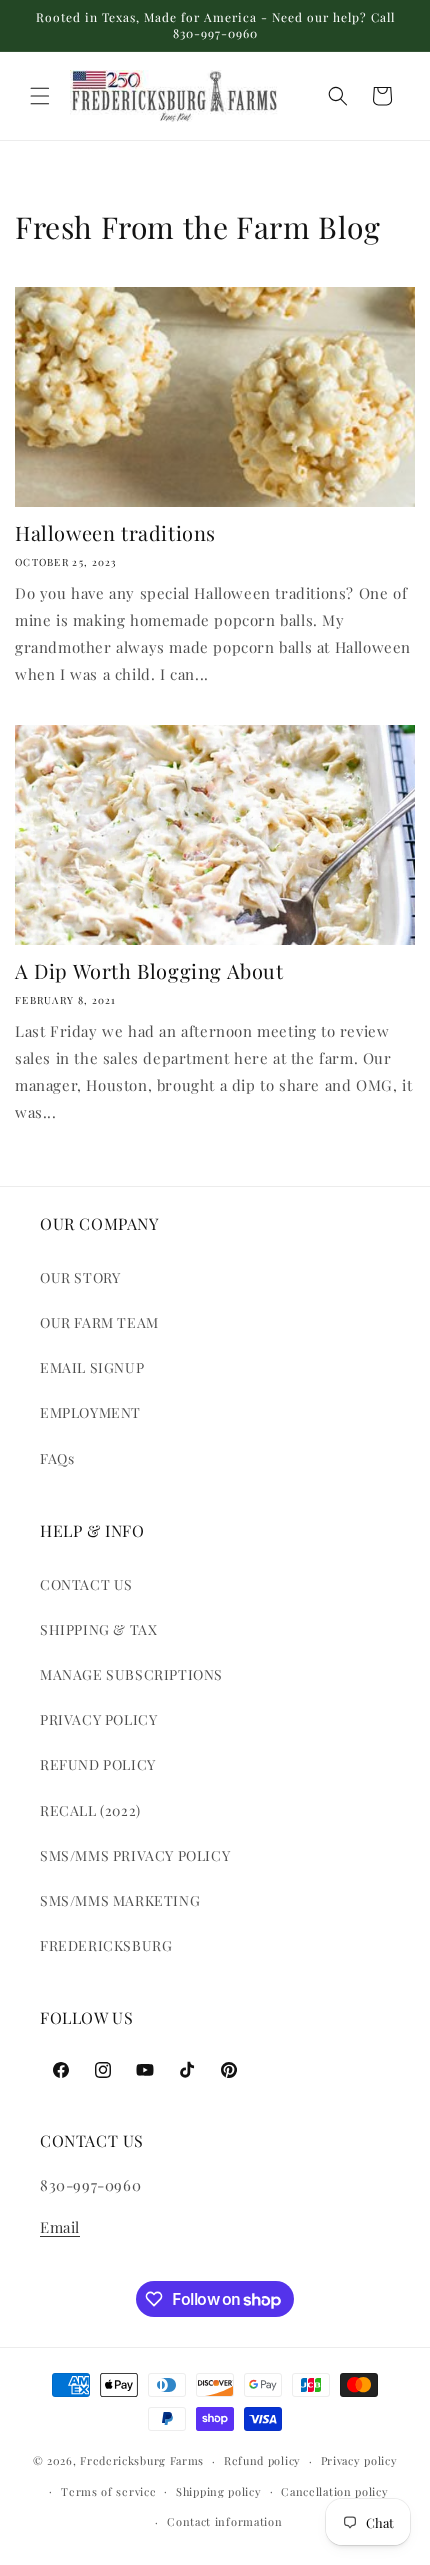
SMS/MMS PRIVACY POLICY (135, 1855)
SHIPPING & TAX (98, 1629)
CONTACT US (86, 1584)
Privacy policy (359, 2460)
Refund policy (262, 2460)
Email (60, 2227)
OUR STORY (80, 1277)
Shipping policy (219, 2491)
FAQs (57, 1458)
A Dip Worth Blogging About (149, 971)
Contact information (224, 2521)
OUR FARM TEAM (99, 1322)
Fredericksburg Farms (142, 2460)
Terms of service (108, 2491)
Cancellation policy (334, 2491)
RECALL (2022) (90, 1810)
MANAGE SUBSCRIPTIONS (131, 1674)
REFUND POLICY (98, 1764)
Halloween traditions (115, 533)
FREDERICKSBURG (106, 1945)
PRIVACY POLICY (98, 1719)
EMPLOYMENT (90, 1412)
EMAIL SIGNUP (92, 1367)
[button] (40, 96)
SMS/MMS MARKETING (120, 1900)
